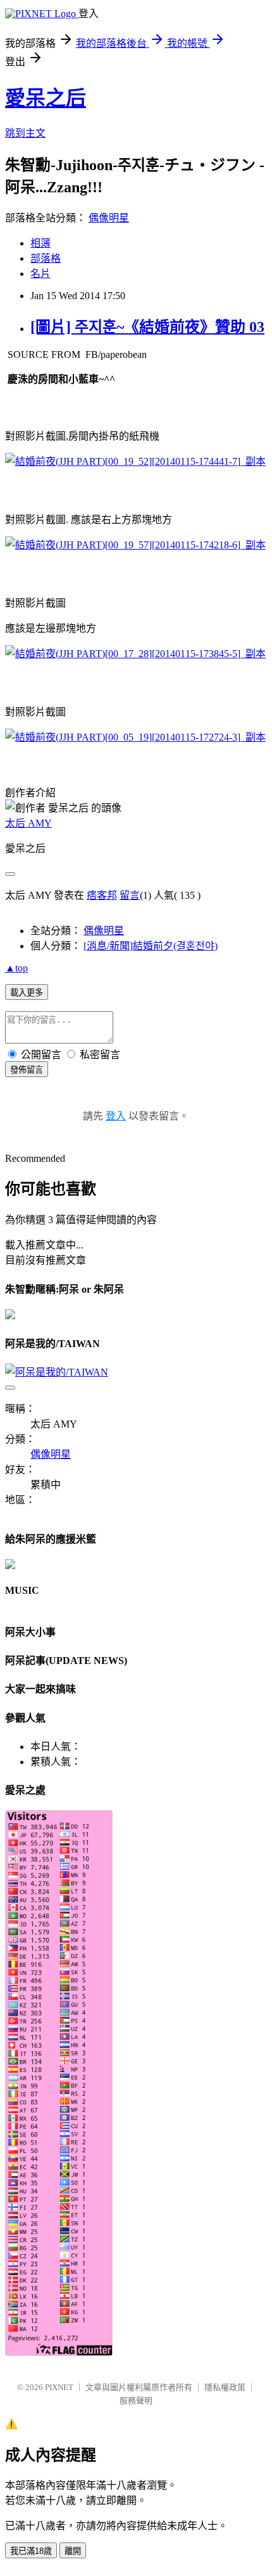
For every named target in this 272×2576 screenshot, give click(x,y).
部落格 (46, 258)
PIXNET (59, 2387)
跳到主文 (25, 133)
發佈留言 (27, 1070)
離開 (73, 2551)
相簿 (40, 243)
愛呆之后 (46, 98)
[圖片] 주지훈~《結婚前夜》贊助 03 (147, 327)
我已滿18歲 (31, 2551)
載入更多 (27, 993)
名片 (40, 274)
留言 (130, 895)
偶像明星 (109, 218)
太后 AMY (28, 823)
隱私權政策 (225, 2387)
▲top (16, 968)
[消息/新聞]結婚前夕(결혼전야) (151, 946)
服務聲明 (136, 2400)
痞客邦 (102, 895)
